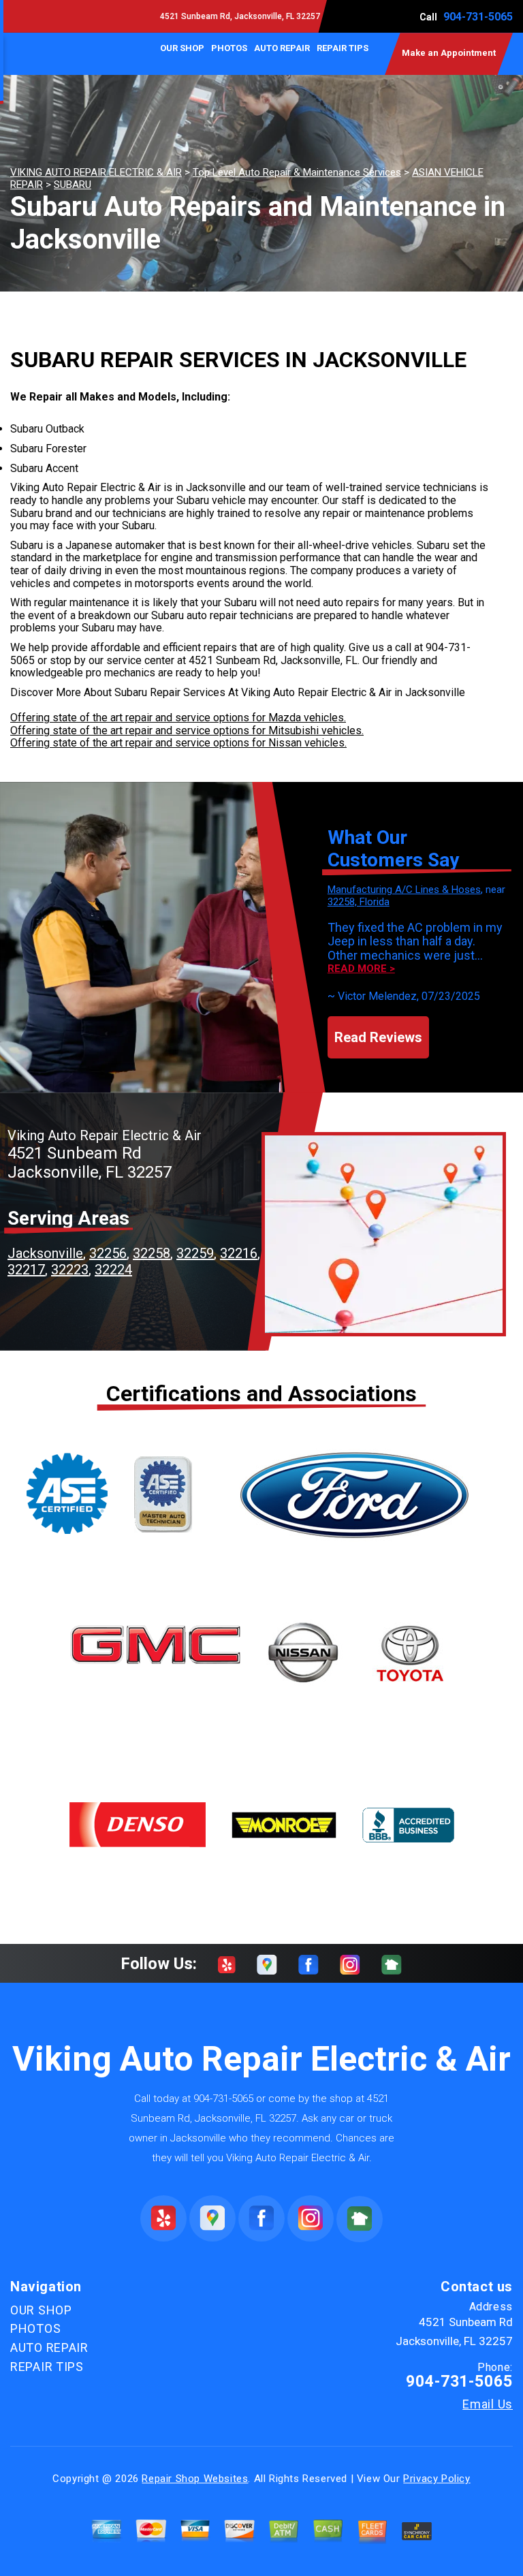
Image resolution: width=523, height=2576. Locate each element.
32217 (26, 1270)
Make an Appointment (449, 53)
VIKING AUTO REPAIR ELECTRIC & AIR (96, 172)
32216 (239, 1253)
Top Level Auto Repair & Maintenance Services (297, 172)
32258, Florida (359, 902)
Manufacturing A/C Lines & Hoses (404, 890)
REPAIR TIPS (343, 48)
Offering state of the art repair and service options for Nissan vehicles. (178, 743)
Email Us (488, 2404)
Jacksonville (45, 1253)
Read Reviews (378, 1037)
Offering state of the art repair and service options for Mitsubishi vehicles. (187, 731)
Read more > (361, 969)
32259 (195, 1253)
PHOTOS (229, 48)
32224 (113, 1270)
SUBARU (73, 185)
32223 (70, 1270)
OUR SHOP (182, 48)
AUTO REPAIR (282, 48)
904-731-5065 (478, 17)
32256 (108, 1253)
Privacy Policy (437, 2479)
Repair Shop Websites (195, 2479)
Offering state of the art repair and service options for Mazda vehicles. (178, 718)
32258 (152, 1253)
